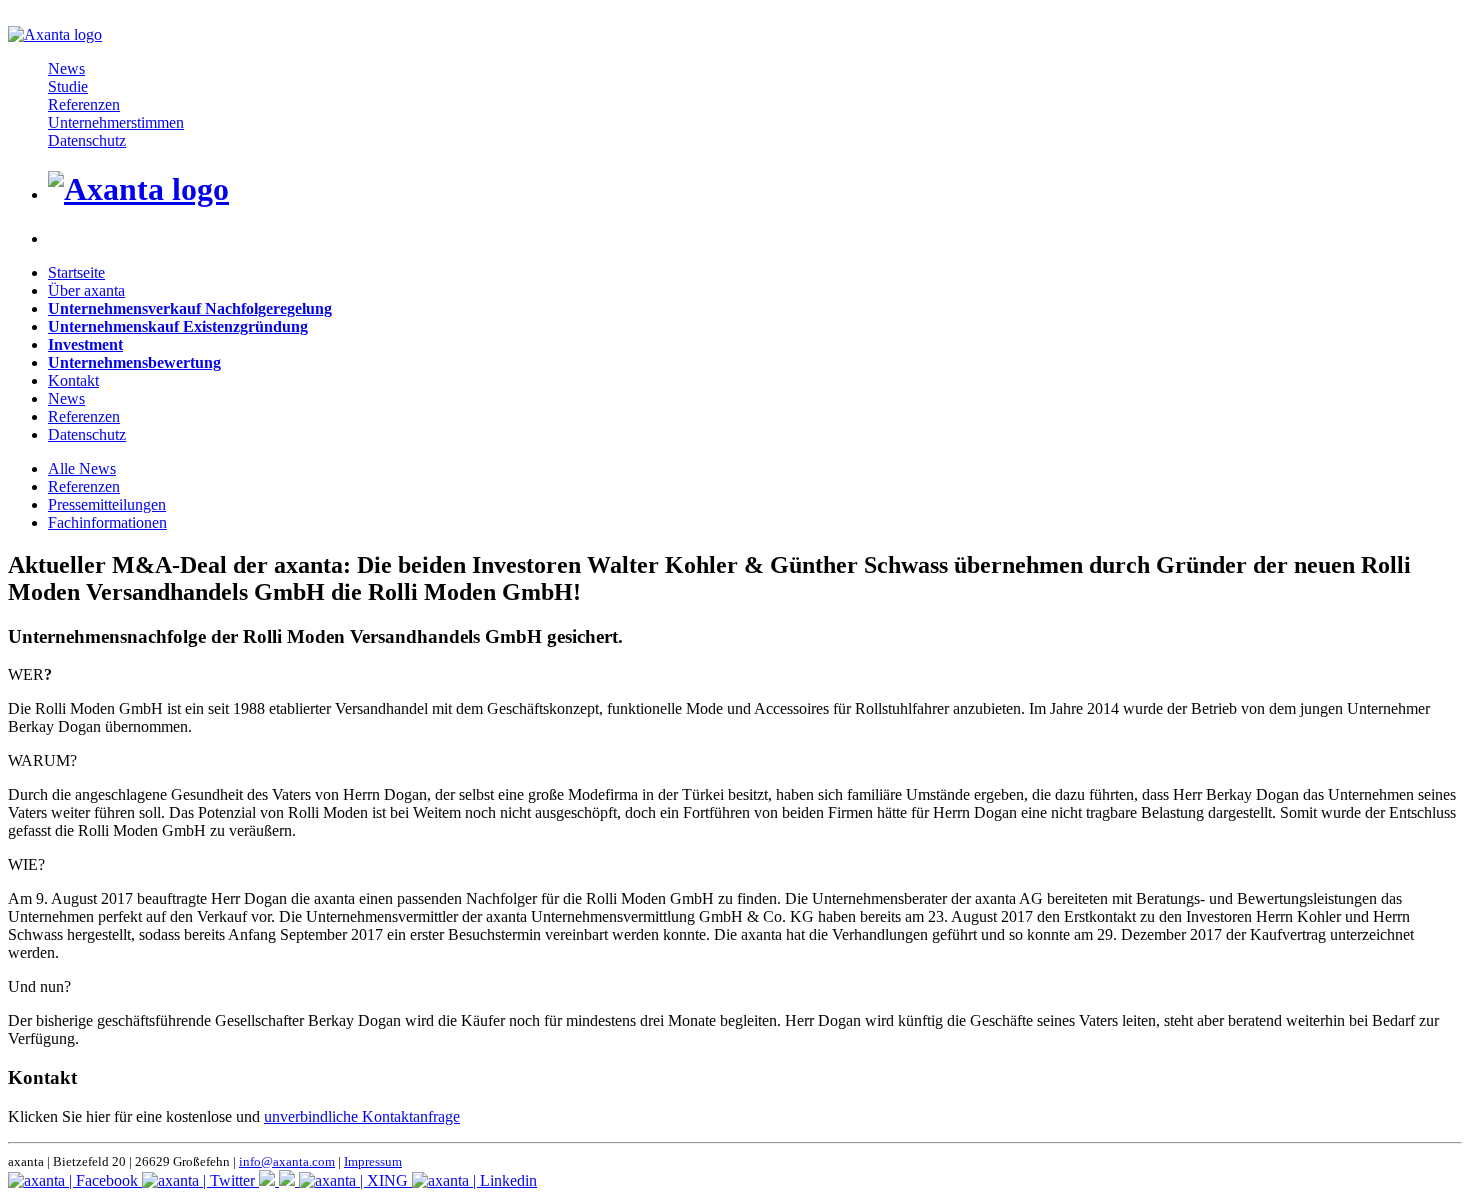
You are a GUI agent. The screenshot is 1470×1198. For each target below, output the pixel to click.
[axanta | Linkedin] (474, 1180)
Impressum (373, 1161)
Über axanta (86, 290)
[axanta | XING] (355, 1180)
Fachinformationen (107, 522)
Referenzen (84, 104)
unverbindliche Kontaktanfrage (362, 1116)
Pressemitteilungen (107, 504)
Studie (68, 86)
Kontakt (73, 380)
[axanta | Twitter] (200, 1180)
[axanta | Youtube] (289, 1180)
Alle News (82, 468)
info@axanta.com (287, 1161)
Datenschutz (87, 140)
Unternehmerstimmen (116, 122)
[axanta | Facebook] (75, 1180)
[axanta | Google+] (269, 1180)
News (66, 68)
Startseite (76, 272)
